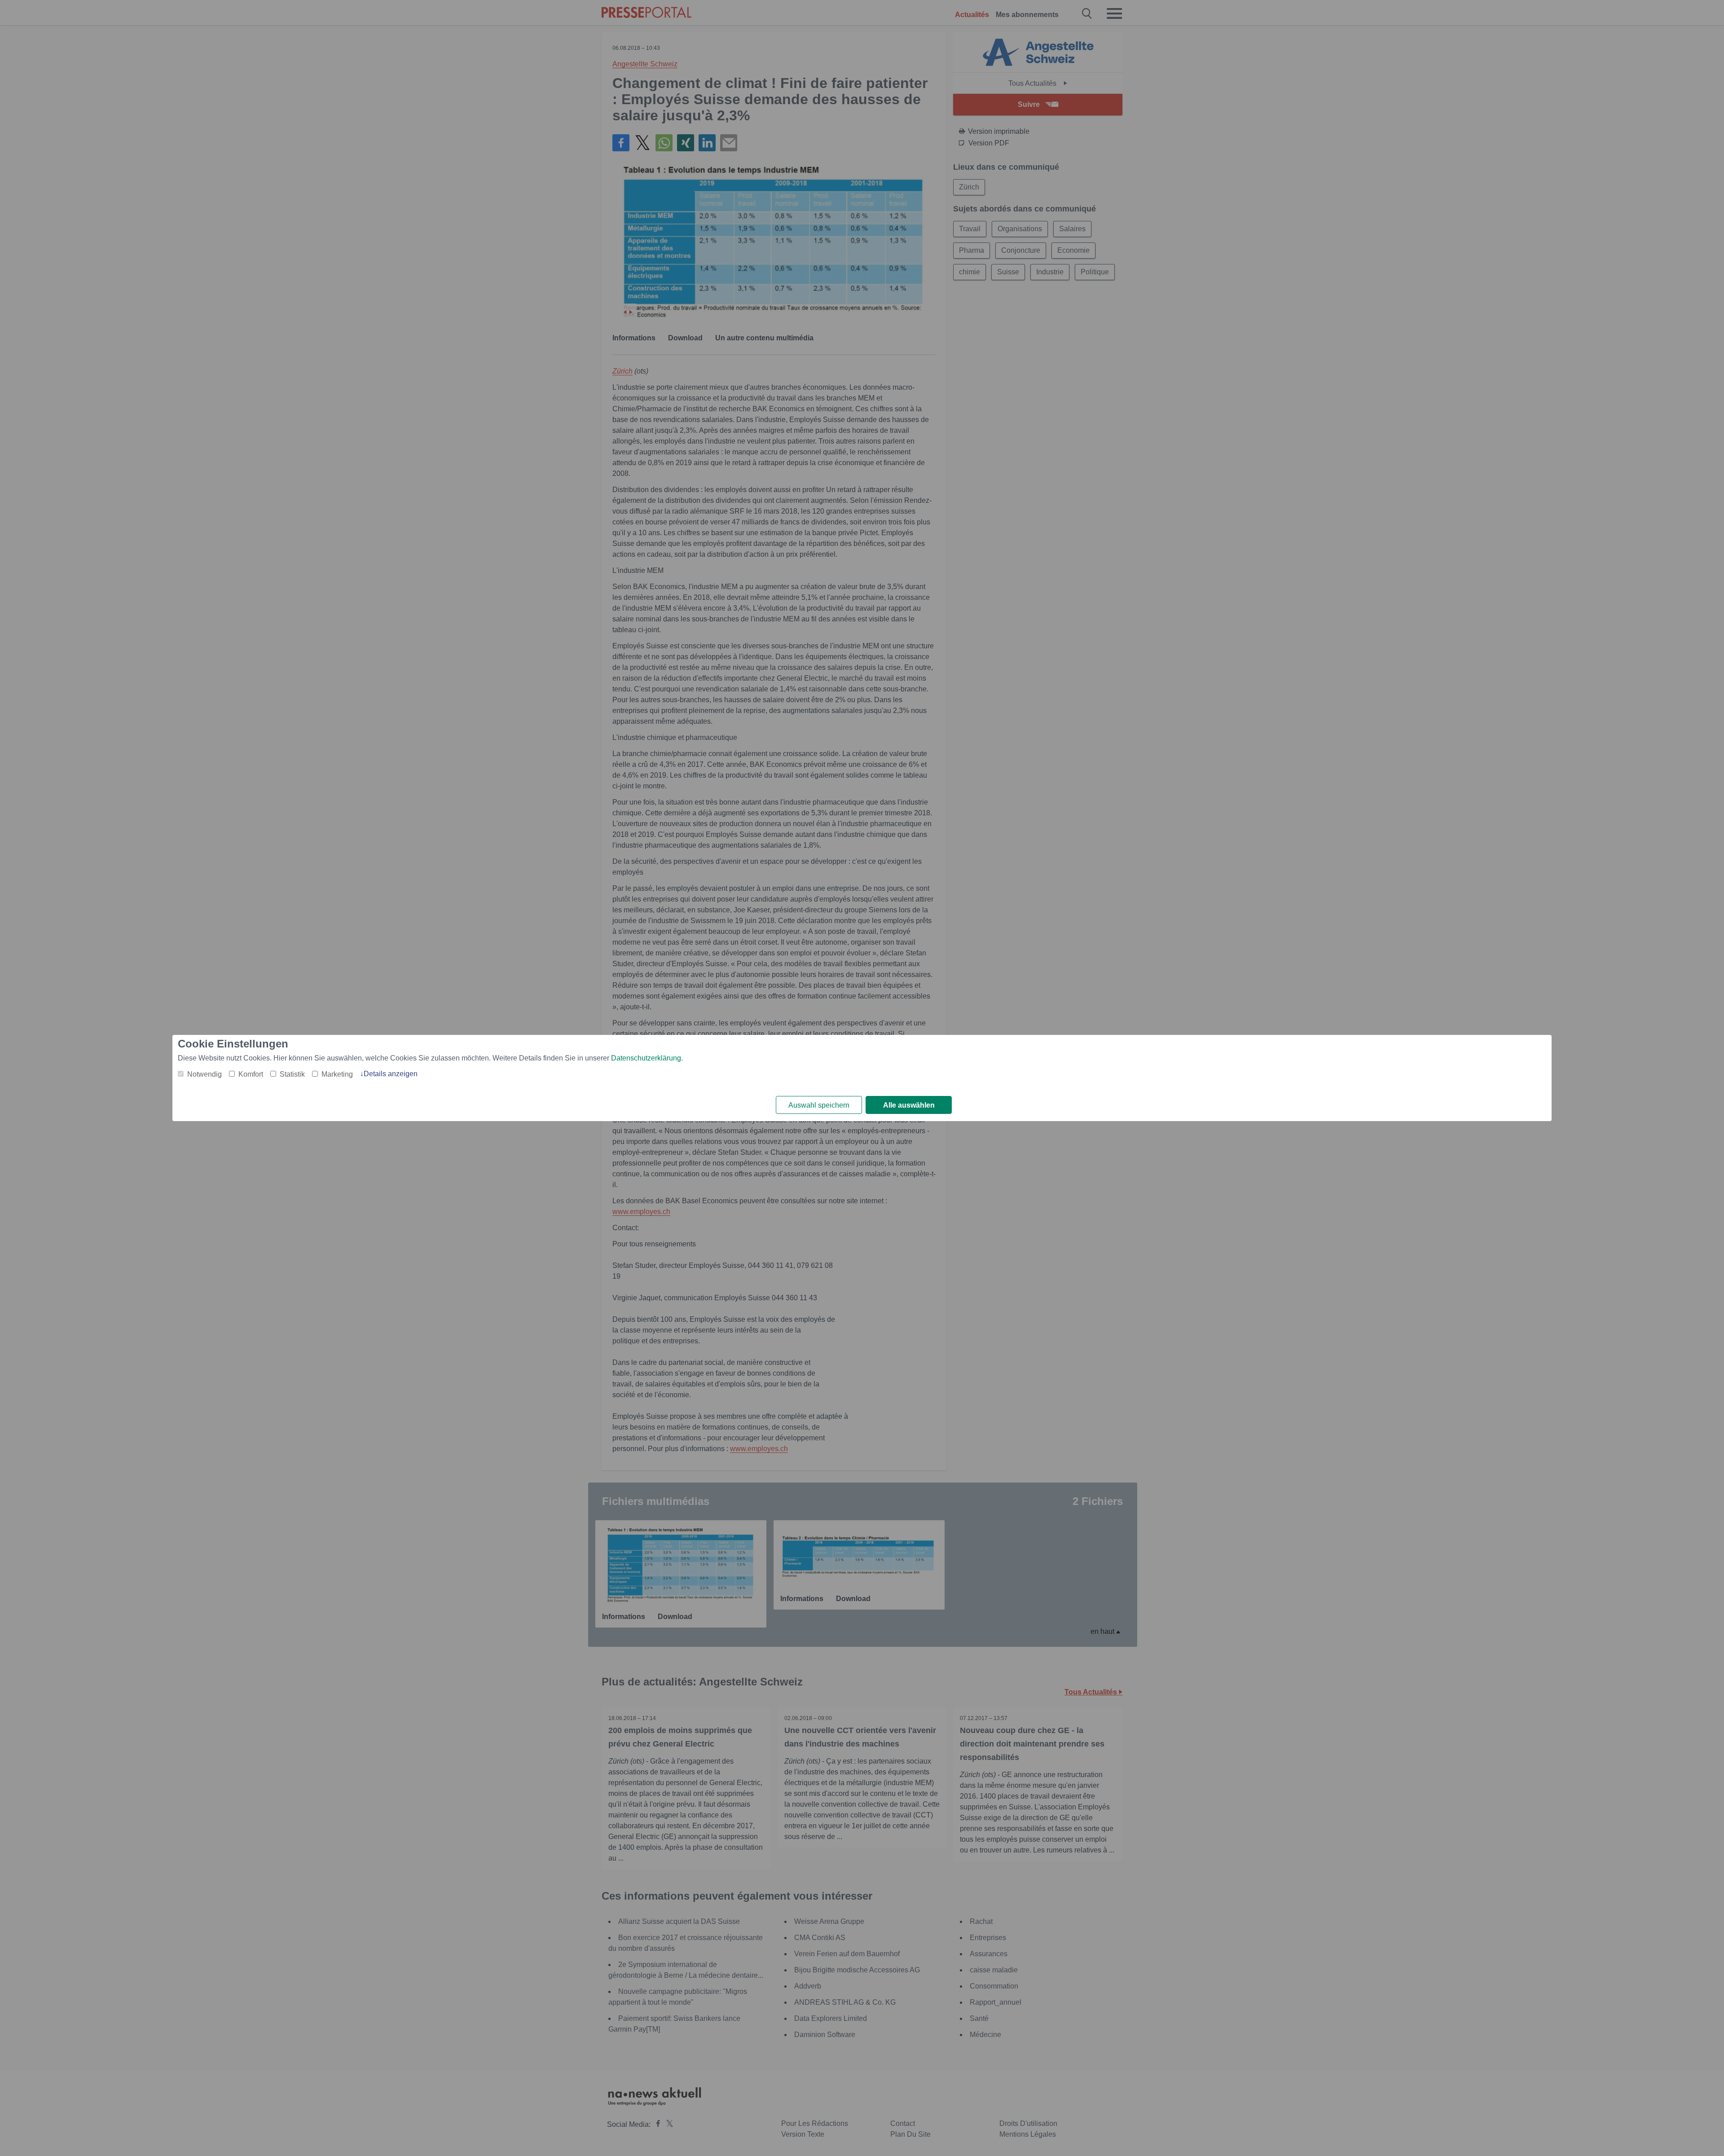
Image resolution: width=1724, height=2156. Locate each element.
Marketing (337, 1074)
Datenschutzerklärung (646, 1058)
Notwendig (205, 1074)
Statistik (292, 1074)
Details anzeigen (391, 1074)
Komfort (251, 1074)
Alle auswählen (909, 1105)
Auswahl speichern (819, 1105)
